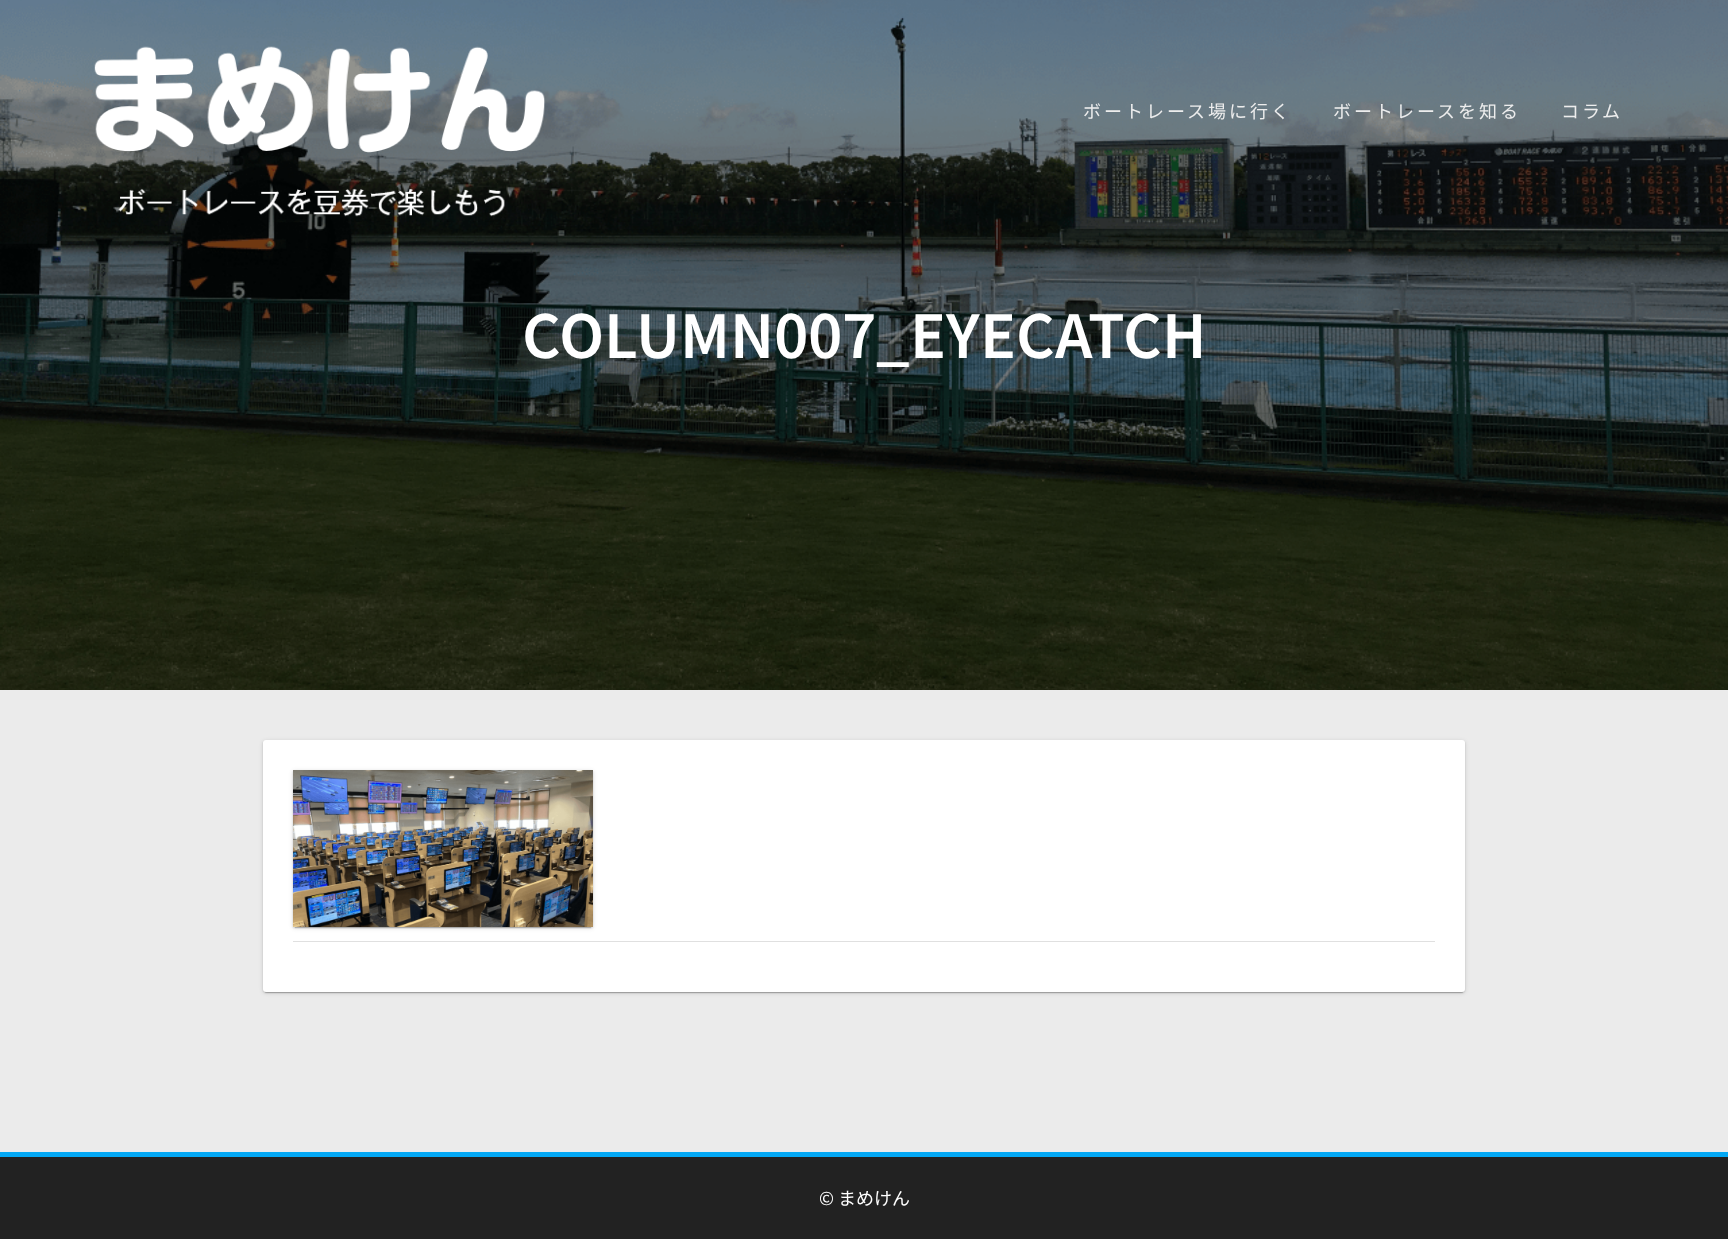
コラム (1592, 110)
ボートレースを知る (1427, 110)
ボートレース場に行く (1187, 110)
